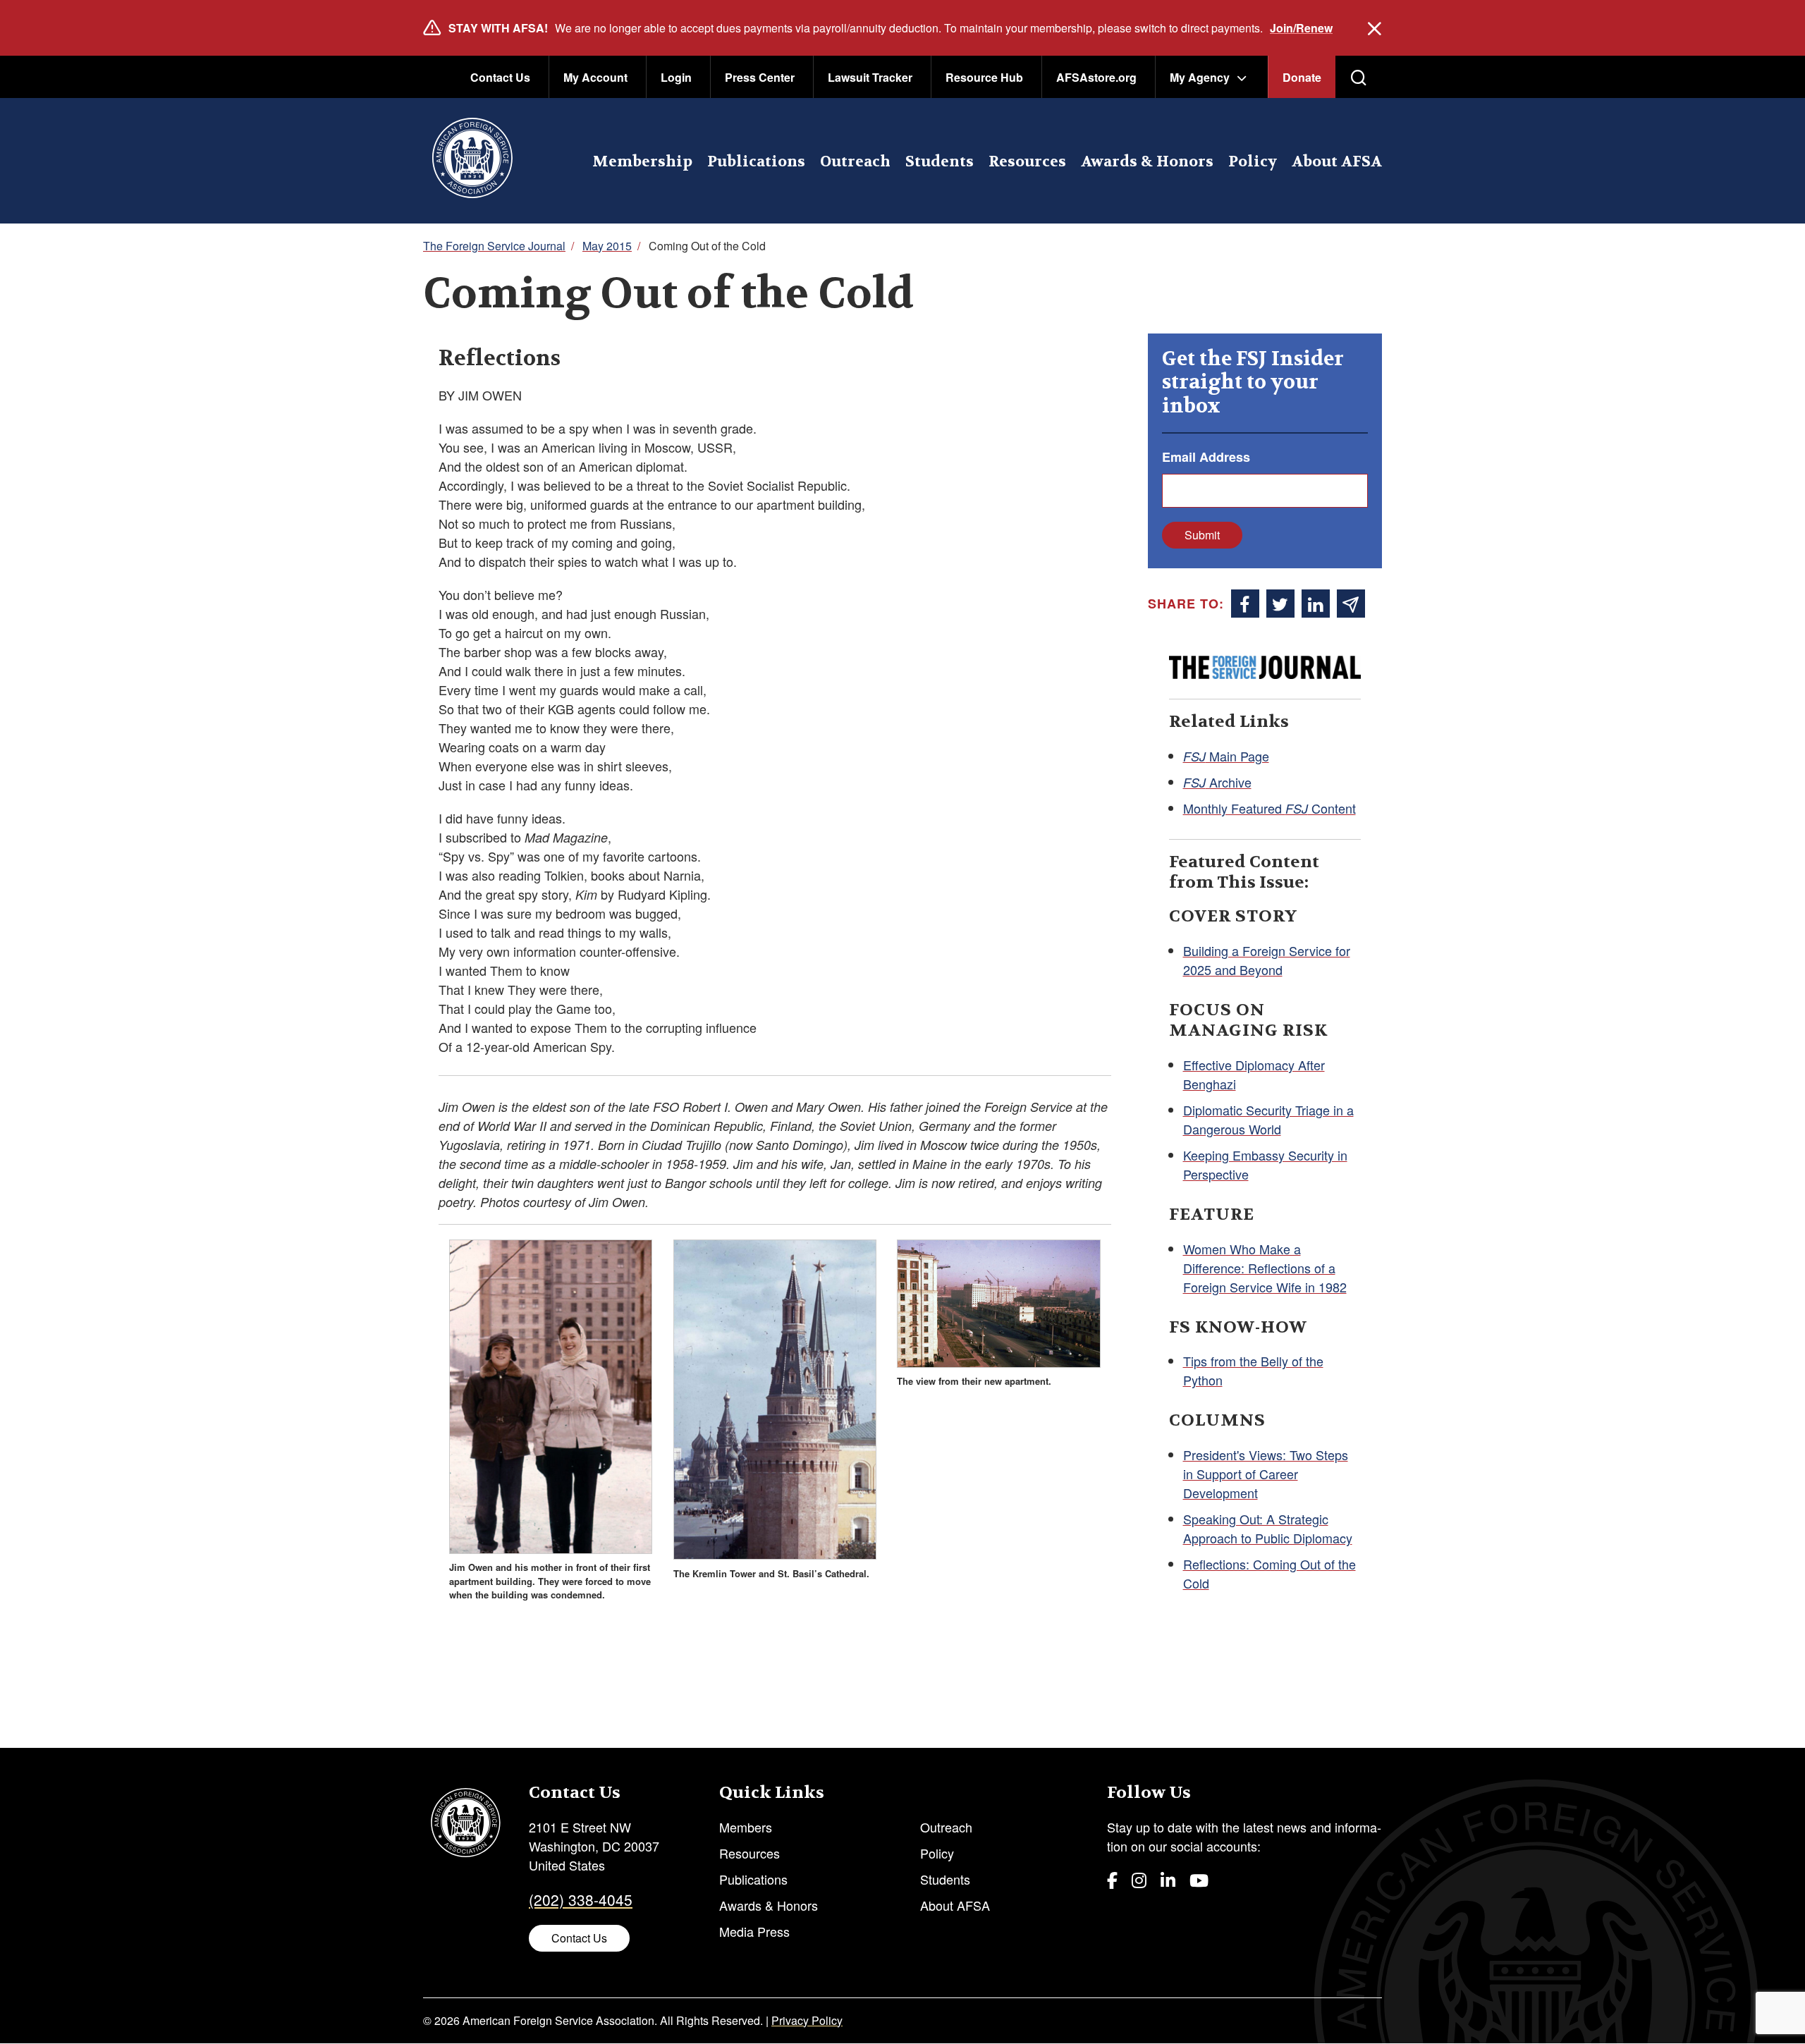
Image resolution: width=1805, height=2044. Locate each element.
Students (940, 162)
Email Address (1206, 457)
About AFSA (1337, 162)
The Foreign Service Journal (494, 246)
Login (676, 77)
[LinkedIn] (1168, 1879)
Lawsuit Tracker (870, 77)
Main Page (1226, 756)
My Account (595, 77)
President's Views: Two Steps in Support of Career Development (1266, 1474)
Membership (642, 162)
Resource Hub (984, 77)
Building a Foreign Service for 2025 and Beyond (1267, 960)
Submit (1202, 535)
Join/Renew (1301, 28)
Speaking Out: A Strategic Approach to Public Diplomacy (1268, 1528)
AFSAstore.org (1096, 77)
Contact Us (500, 77)
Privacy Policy (807, 2020)
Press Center (760, 77)
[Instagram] (1139, 1879)
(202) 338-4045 (581, 1899)
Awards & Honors (1147, 162)
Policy (1253, 162)
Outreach (855, 162)
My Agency (1200, 77)
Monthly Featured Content (1269, 808)
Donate (1302, 77)
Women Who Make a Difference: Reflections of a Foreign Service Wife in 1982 (1265, 1268)
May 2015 (607, 246)
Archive (1217, 782)
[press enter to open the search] (1359, 78)
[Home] (472, 161)
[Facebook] (1112, 1879)
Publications (756, 162)
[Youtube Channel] (1199, 1879)
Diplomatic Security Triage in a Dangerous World (1268, 1119)
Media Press (754, 1931)
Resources (1027, 162)
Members (746, 1827)
